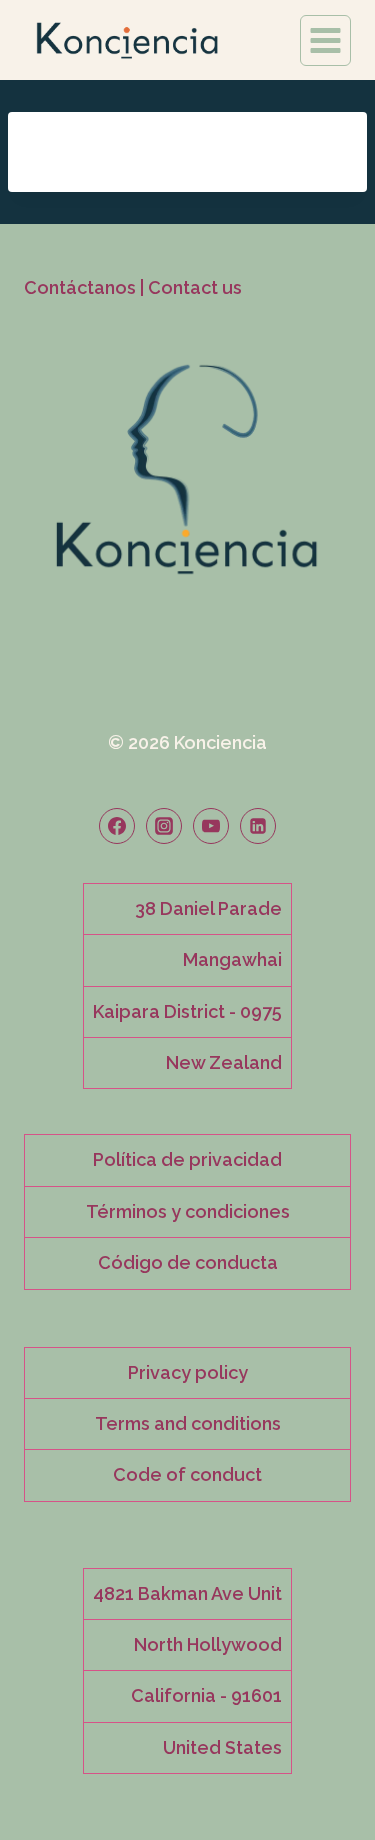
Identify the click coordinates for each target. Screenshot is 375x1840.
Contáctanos (80, 287)
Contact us (195, 287)
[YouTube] (211, 826)
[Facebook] (117, 826)
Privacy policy (188, 1372)
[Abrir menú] (325, 40)
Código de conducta (188, 1262)
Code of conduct (187, 1474)
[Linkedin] (258, 826)
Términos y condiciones (188, 1211)
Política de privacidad (187, 1159)
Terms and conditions (188, 1423)
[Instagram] (164, 826)
